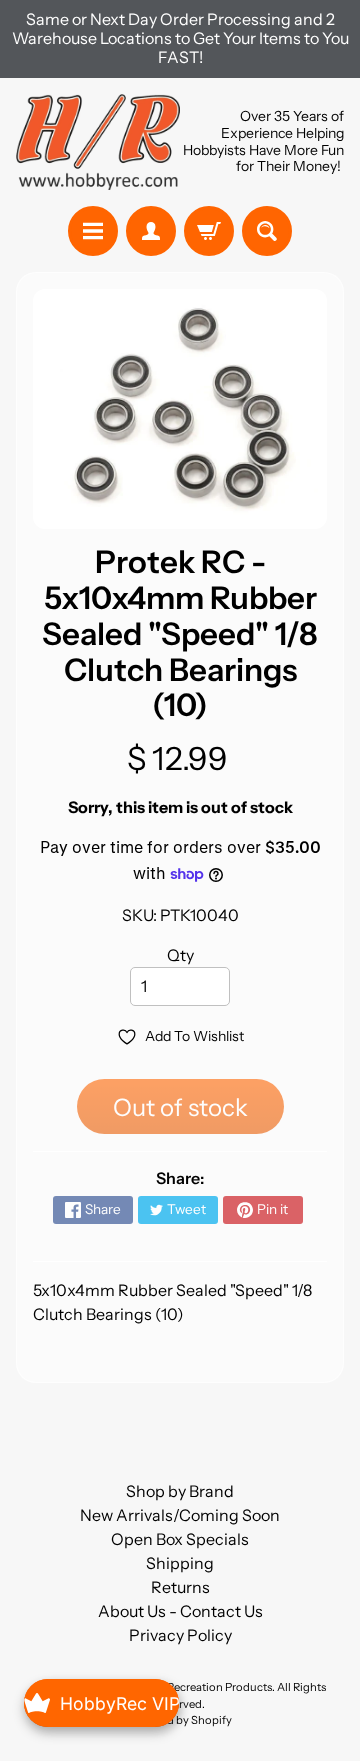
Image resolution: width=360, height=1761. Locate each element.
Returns (180, 1587)
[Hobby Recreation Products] (98, 142)
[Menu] (93, 231)
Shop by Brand (180, 1491)
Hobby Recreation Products (201, 1687)
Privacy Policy (180, 1635)
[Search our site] (267, 231)
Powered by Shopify (180, 1720)
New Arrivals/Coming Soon (180, 1515)
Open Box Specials (180, 1539)
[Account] (151, 231)
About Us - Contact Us (180, 1611)
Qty (180, 955)
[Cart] (209, 231)
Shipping (180, 1563)
